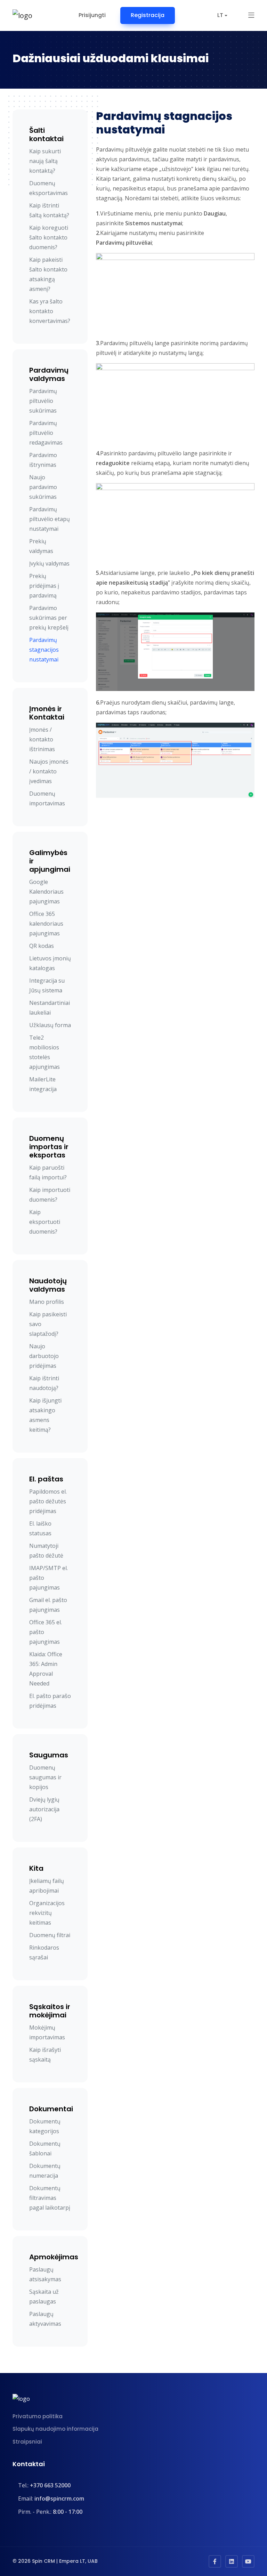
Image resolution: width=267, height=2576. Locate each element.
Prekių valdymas (41, 546)
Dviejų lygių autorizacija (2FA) (44, 1809)
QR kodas (42, 946)
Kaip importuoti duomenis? (50, 1195)
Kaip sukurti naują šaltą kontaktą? (45, 161)
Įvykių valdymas (49, 563)
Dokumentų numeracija (45, 2171)
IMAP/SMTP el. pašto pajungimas (48, 1578)
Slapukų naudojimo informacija (55, 2429)
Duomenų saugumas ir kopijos (45, 1777)
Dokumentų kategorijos (45, 2126)
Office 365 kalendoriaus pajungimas (46, 924)
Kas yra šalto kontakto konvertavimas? (50, 311)
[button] (251, 15)
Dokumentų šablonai (45, 2148)
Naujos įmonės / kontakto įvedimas (49, 771)
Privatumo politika (38, 2416)
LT (220, 15)
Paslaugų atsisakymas (45, 2274)
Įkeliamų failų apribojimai (47, 1886)
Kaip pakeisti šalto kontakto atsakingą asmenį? (48, 274)
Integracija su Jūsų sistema (47, 985)
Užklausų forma (50, 1025)
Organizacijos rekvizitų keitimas (47, 1913)
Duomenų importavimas (47, 798)
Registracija (148, 15)
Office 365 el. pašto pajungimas (46, 1632)
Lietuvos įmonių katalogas (50, 963)
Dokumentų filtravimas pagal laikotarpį (50, 2198)
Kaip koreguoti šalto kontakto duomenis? (49, 237)
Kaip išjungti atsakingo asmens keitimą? (45, 1415)
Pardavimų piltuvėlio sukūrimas (43, 401)
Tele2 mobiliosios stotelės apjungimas (44, 1052)
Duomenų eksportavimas (48, 188)
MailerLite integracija (43, 1084)
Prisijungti (92, 15)
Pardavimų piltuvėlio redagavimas (46, 433)
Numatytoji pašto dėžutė (46, 1551)
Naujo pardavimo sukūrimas (43, 487)
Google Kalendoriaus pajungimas (46, 892)
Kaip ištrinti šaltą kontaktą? (49, 210)
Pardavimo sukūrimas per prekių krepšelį (49, 618)
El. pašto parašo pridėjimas (50, 1701)
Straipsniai (27, 2442)
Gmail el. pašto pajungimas (48, 1605)
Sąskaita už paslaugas (44, 2297)
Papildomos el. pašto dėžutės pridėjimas (48, 1501)
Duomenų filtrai (50, 1935)
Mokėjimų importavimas (47, 2032)
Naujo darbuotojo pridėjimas (44, 1356)
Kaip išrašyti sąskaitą (45, 2055)
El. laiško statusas (40, 1528)
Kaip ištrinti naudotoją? (44, 1383)
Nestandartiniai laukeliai (50, 1008)
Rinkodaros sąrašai (44, 1952)
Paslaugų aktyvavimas (45, 2319)
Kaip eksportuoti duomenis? (45, 1222)
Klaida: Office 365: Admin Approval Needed (46, 1669)
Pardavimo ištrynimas (43, 460)
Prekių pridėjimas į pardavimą (44, 586)
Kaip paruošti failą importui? (48, 1172)
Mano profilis (47, 1302)
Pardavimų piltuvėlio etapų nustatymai (50, 519)
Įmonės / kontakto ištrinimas (42, 739)
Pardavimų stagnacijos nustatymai (44, 650)
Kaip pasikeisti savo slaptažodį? (48, 1324)
